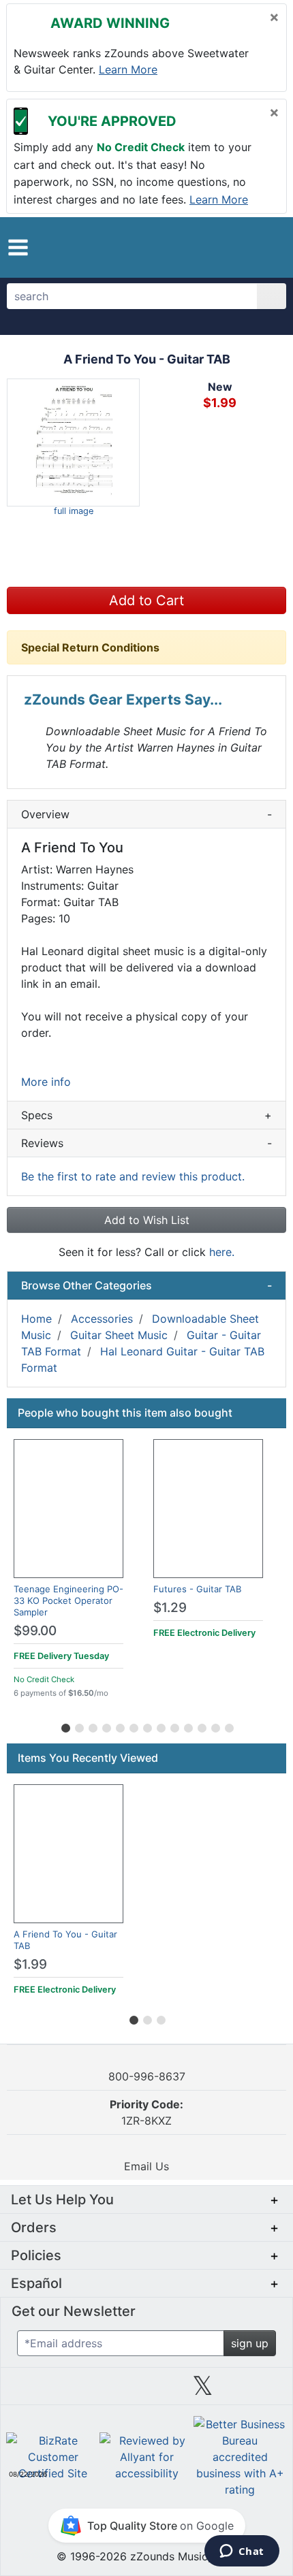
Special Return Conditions (90, 647)
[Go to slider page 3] (92, 1726)
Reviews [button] (146, 1143)
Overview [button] (146, 814)
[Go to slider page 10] (187, 1726)
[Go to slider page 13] (228, 1726)
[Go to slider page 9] (174, 1726)
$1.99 (30, 1964)
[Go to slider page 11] (201, 1726)
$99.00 (35, 1631)
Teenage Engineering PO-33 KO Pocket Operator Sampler (68, 1600)
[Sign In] (238, 246)
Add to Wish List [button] (147, 1220)
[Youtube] (259, 2391)
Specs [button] (146, 1115)
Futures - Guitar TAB (197, 1589)
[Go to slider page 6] (133, 1726)
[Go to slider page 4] (106, 1726)
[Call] (264, 247)
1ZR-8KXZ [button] (146, 2112)
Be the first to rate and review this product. (133, 1176)
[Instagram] (146, 2391)
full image (74, 511)
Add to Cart (146, 600)
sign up (250, 2343)
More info (46, 1082)
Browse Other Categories (146, 1285)
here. (222, 1252)
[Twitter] (203, 2391)
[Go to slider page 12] (215, 1726)
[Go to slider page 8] (160, 1726)
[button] (18, 247)
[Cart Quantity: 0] (207, 247)
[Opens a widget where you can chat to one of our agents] (242, 2552)
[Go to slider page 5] (119, 1726)
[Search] (272, 296)
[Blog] (34, 2391)
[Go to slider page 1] (65, 1726)
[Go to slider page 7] (146, 1726)
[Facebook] (90, 2391)
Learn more (128, 69)
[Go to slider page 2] (78, 1726)
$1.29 (170, 1608)
